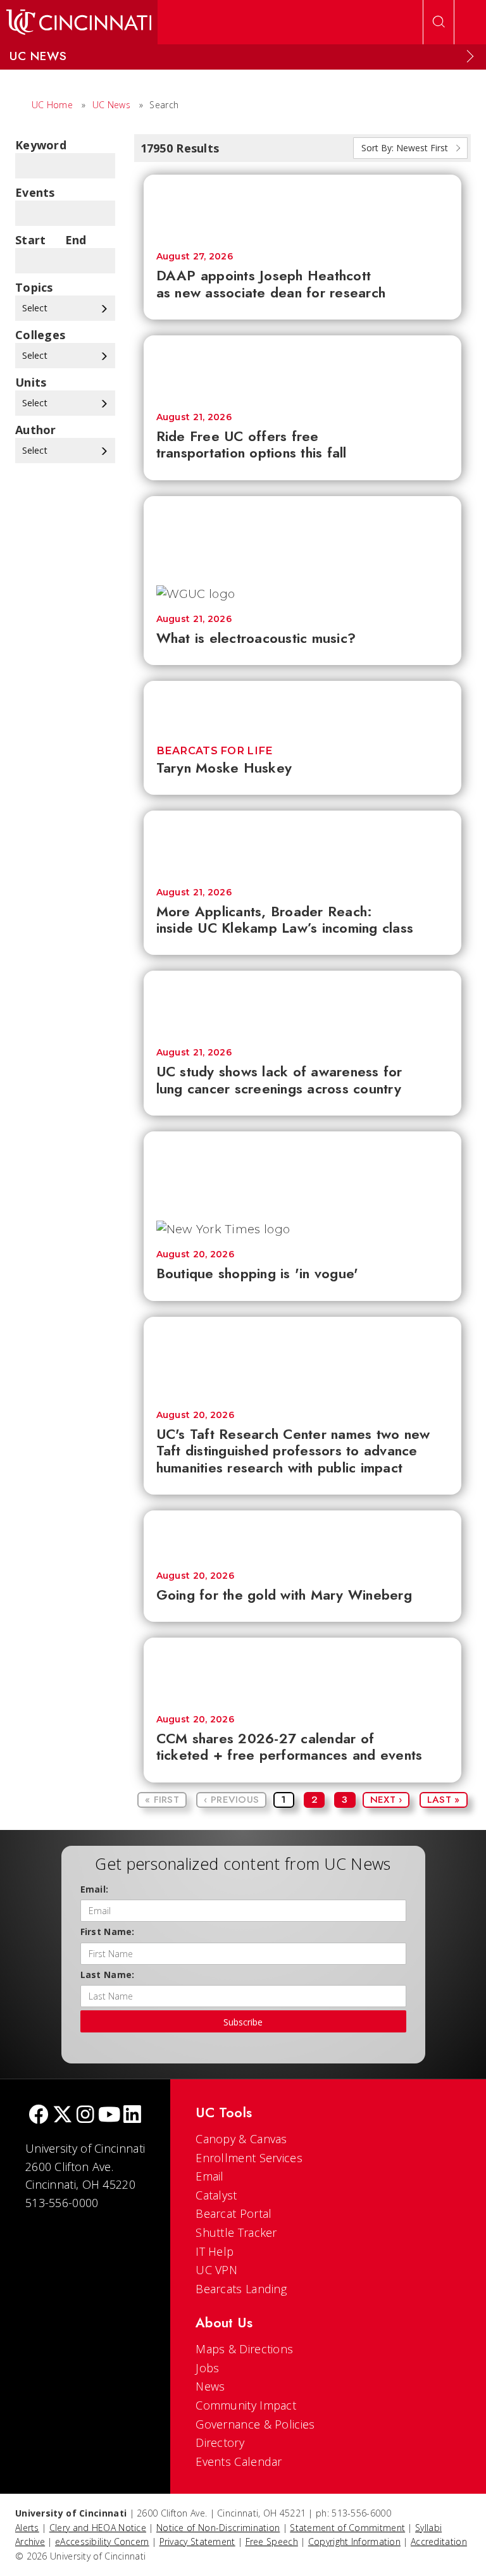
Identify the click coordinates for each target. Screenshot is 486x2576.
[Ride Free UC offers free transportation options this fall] (303, 368)
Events (35, 192)
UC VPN (216, 2270)
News (210, 2386)
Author (36, 430)
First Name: (108, 1932)
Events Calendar (239, 2461)
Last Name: (108, 1975)
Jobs (207, 2368)
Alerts (27, 2528)
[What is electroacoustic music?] (303, 534)
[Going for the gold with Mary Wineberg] (303, 1534)
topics (34, 287)
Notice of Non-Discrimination (218, 2528)
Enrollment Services (249, 2158)
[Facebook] (39, 2116)
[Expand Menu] (470, 56)
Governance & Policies (255, 2424)
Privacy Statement (197, 2542)
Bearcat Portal (234, 2213)
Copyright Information (354, 2542)
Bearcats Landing (241, 2289)
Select (36, 308)
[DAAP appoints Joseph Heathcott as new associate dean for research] (303, 207)
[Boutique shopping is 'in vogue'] (303, 1170)
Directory (220, 2442)
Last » (444, 1800)
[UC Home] (79, 22)
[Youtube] (109, 2116)
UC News (111, 105)
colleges (40, 335)
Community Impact (246, 2405)
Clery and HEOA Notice (98, 2528)
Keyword (41, 145)
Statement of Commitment (347, 2528)
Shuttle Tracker (236, 2232)
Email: (95, 1889)
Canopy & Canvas (241, 2139)
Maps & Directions (244, 2349)
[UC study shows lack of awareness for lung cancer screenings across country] (303, 1003)
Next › (386, 1800)
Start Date (31, 240)
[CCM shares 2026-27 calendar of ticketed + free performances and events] (303, 1670)
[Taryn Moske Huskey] (303, 705)
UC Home (52, 105)
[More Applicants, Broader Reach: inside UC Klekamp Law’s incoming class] (303, 843)
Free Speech (272, 2542)
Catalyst (216, 2195)
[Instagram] (85, 2116)
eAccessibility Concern (102, 2542)
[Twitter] (63, 2116)
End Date (80, 240)
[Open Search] (439, 22)
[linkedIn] (132, 2116)
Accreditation (439, 2542)
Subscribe (243, 2022)
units (31, 382)
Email (210, 2176)
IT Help (215, 2251)
